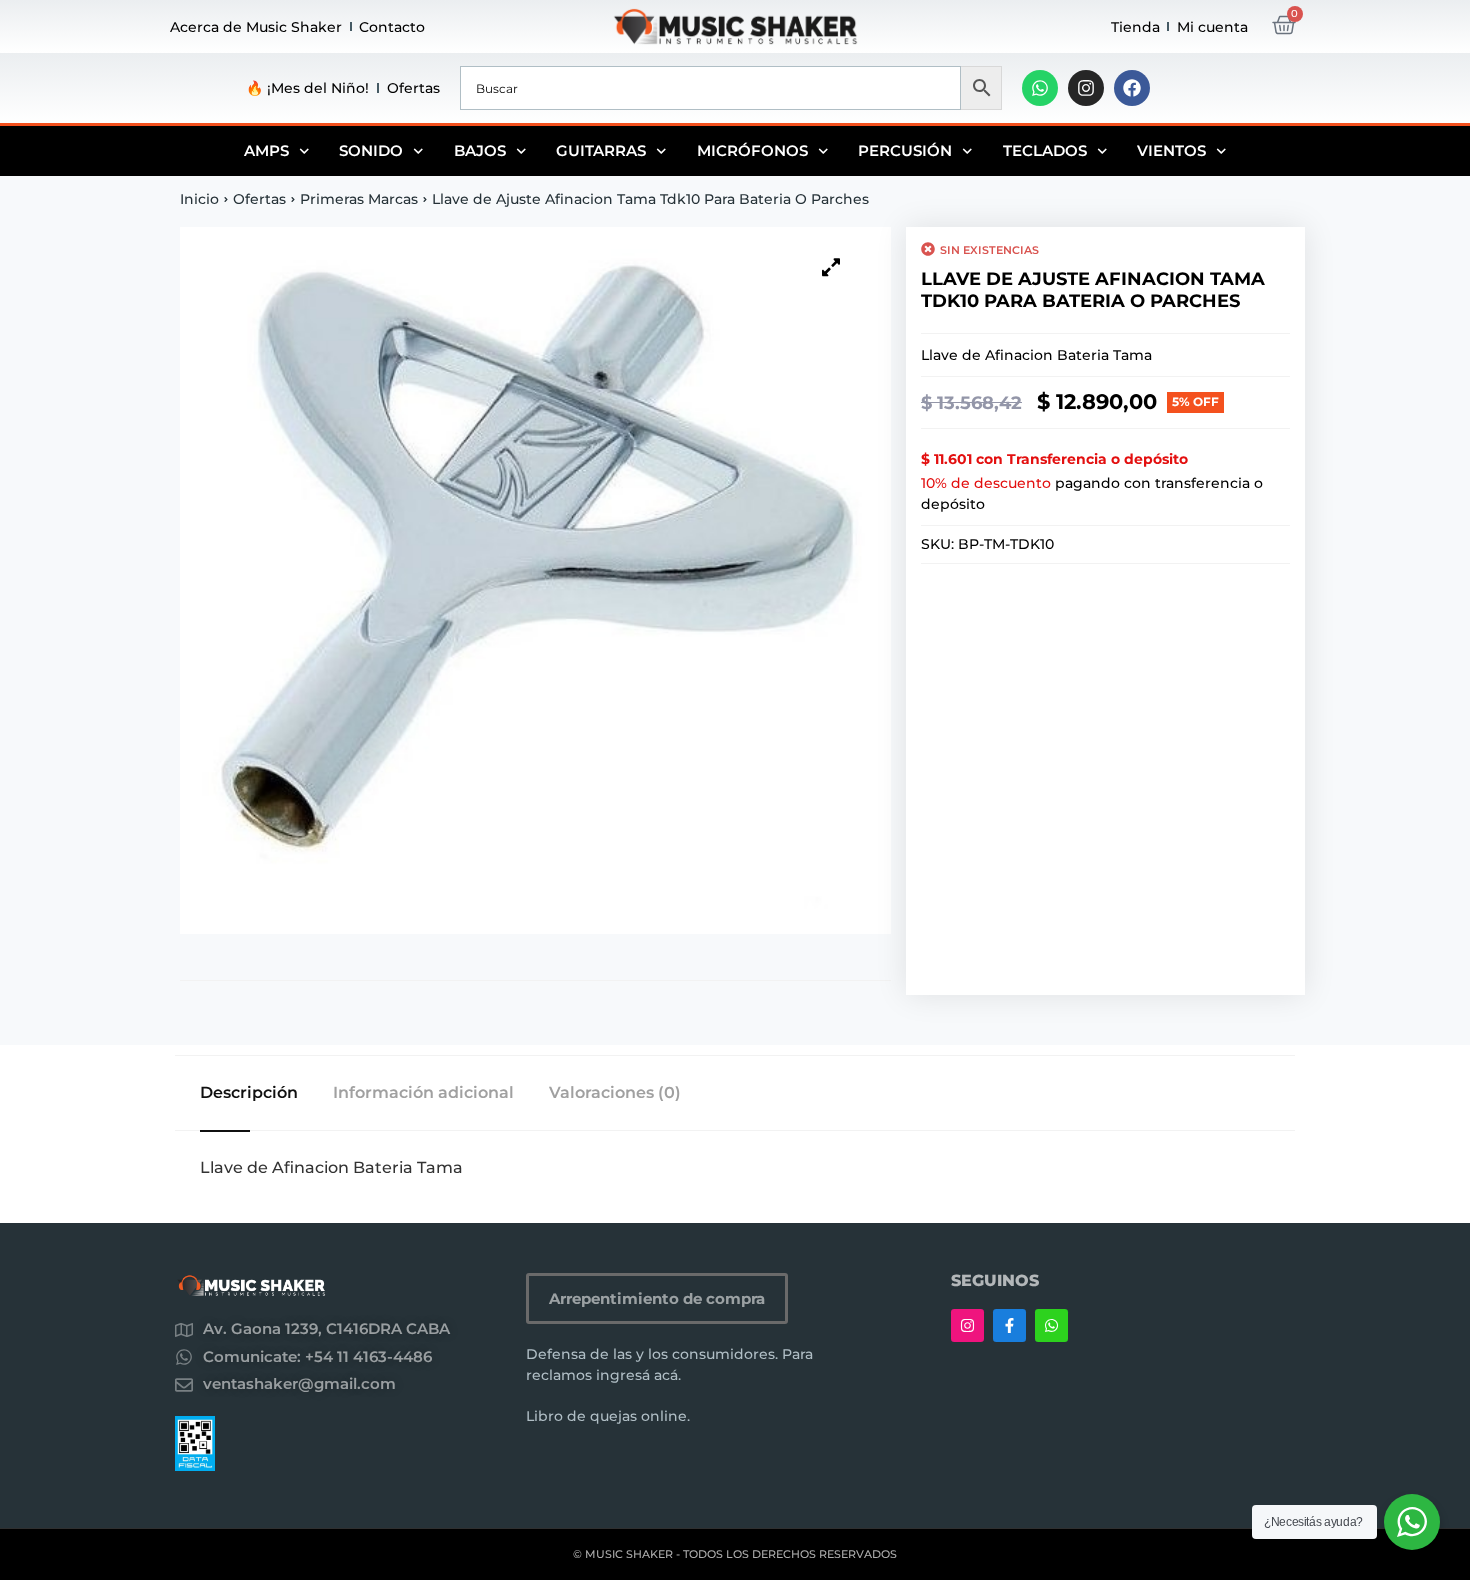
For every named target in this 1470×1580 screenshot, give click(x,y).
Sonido (371, 150)
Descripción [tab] (249, 1093)
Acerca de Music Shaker (256, 27)
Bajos (480, 150)
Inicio (199, 199)
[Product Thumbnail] (831, 267)
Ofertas (413, 88)
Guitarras (601, 150)
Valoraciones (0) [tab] (615, 1093)
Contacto (392, 27)
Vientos (1171, 150)
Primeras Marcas (359, 199)
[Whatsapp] (1040, 88)
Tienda (1135, 27)
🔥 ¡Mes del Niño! (307, 88)
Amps (266, 150)
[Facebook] (1132, 88)
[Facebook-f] (1009, 1325)
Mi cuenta (1212, 27)
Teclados (1045, 150)
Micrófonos (752, 150)
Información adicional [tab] (423, 1093)
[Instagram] (1086, 88)
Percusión (905, 150)
